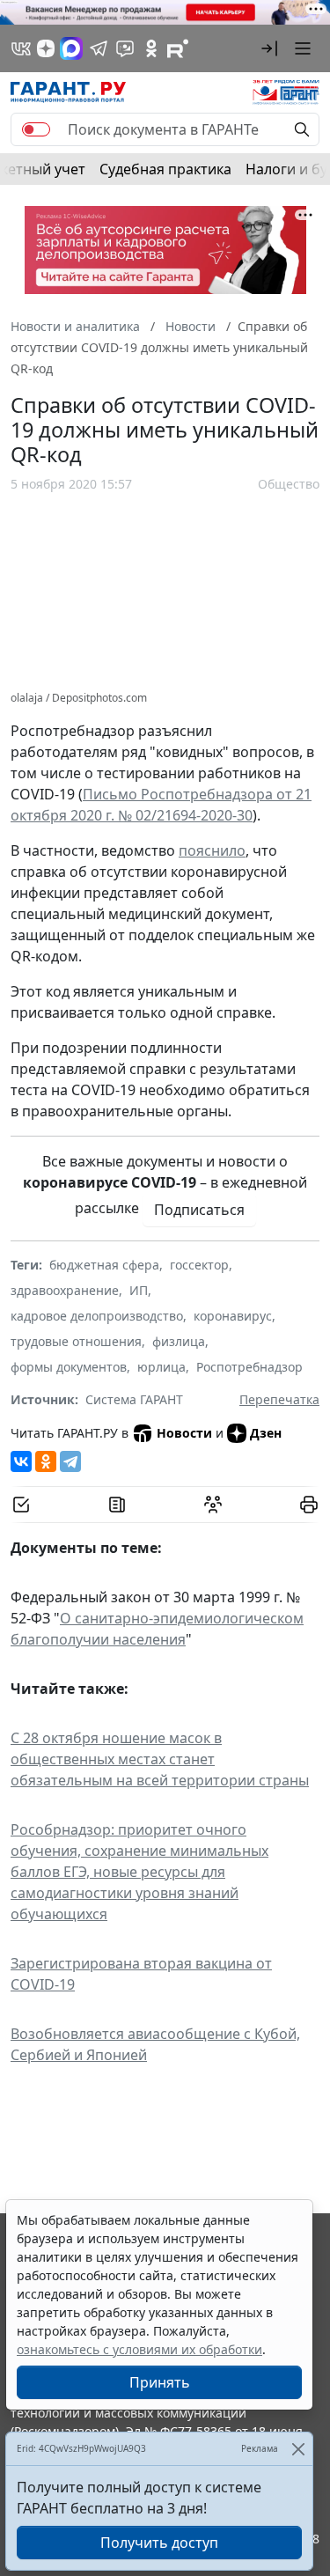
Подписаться (199, 1210)
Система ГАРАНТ (134, 1399)
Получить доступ (159, 2543)
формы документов (69, 1367)
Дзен (266, 1433)
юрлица (161, 1367)
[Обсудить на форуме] (213, 1505)
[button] (269, 48)
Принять (160, 2382)
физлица (179, 1341)
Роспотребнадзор (249, 1367)
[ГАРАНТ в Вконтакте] (21, 48)
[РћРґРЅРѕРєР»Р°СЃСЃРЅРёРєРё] (46, 1461)
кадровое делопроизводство (97, 1316)
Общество (289, 484)
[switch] (36, 129)
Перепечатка (279, 1399)
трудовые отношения (76, 1341)
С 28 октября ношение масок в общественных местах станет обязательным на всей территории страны (160, 1759)
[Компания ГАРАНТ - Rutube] (178, 48)
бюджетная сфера (104, 1265)
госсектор (199, 1265)
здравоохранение (65, 1290)
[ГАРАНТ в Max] (71, 48)
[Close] (298, 2449)
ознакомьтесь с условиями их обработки (139, 2349)
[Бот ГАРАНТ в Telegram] (125, 48)
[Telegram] (70, 1461)
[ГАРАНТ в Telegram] (99, 48)
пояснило (212, 850)
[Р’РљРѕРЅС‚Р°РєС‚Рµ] (21, 1461)
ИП (139, 1290)
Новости (184, 1433)
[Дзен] (46, 48)
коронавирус (233, 1316)
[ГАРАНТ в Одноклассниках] (151, 48)
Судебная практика (165, 169)
